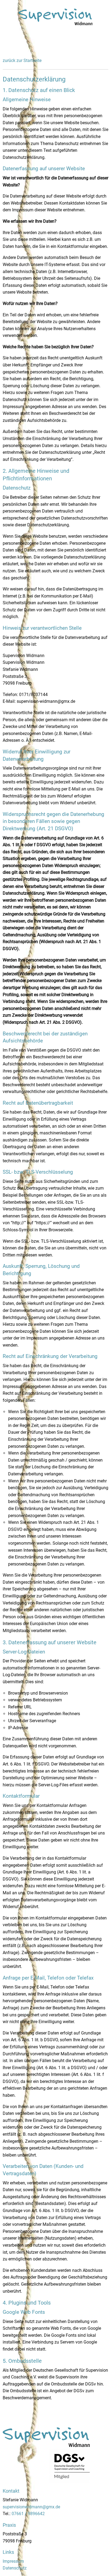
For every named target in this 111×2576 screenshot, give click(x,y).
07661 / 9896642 (28, 2514)
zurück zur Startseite (22, 60)
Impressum (13, 2561)
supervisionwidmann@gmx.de (31, 2507)
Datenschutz (15, 2568)
